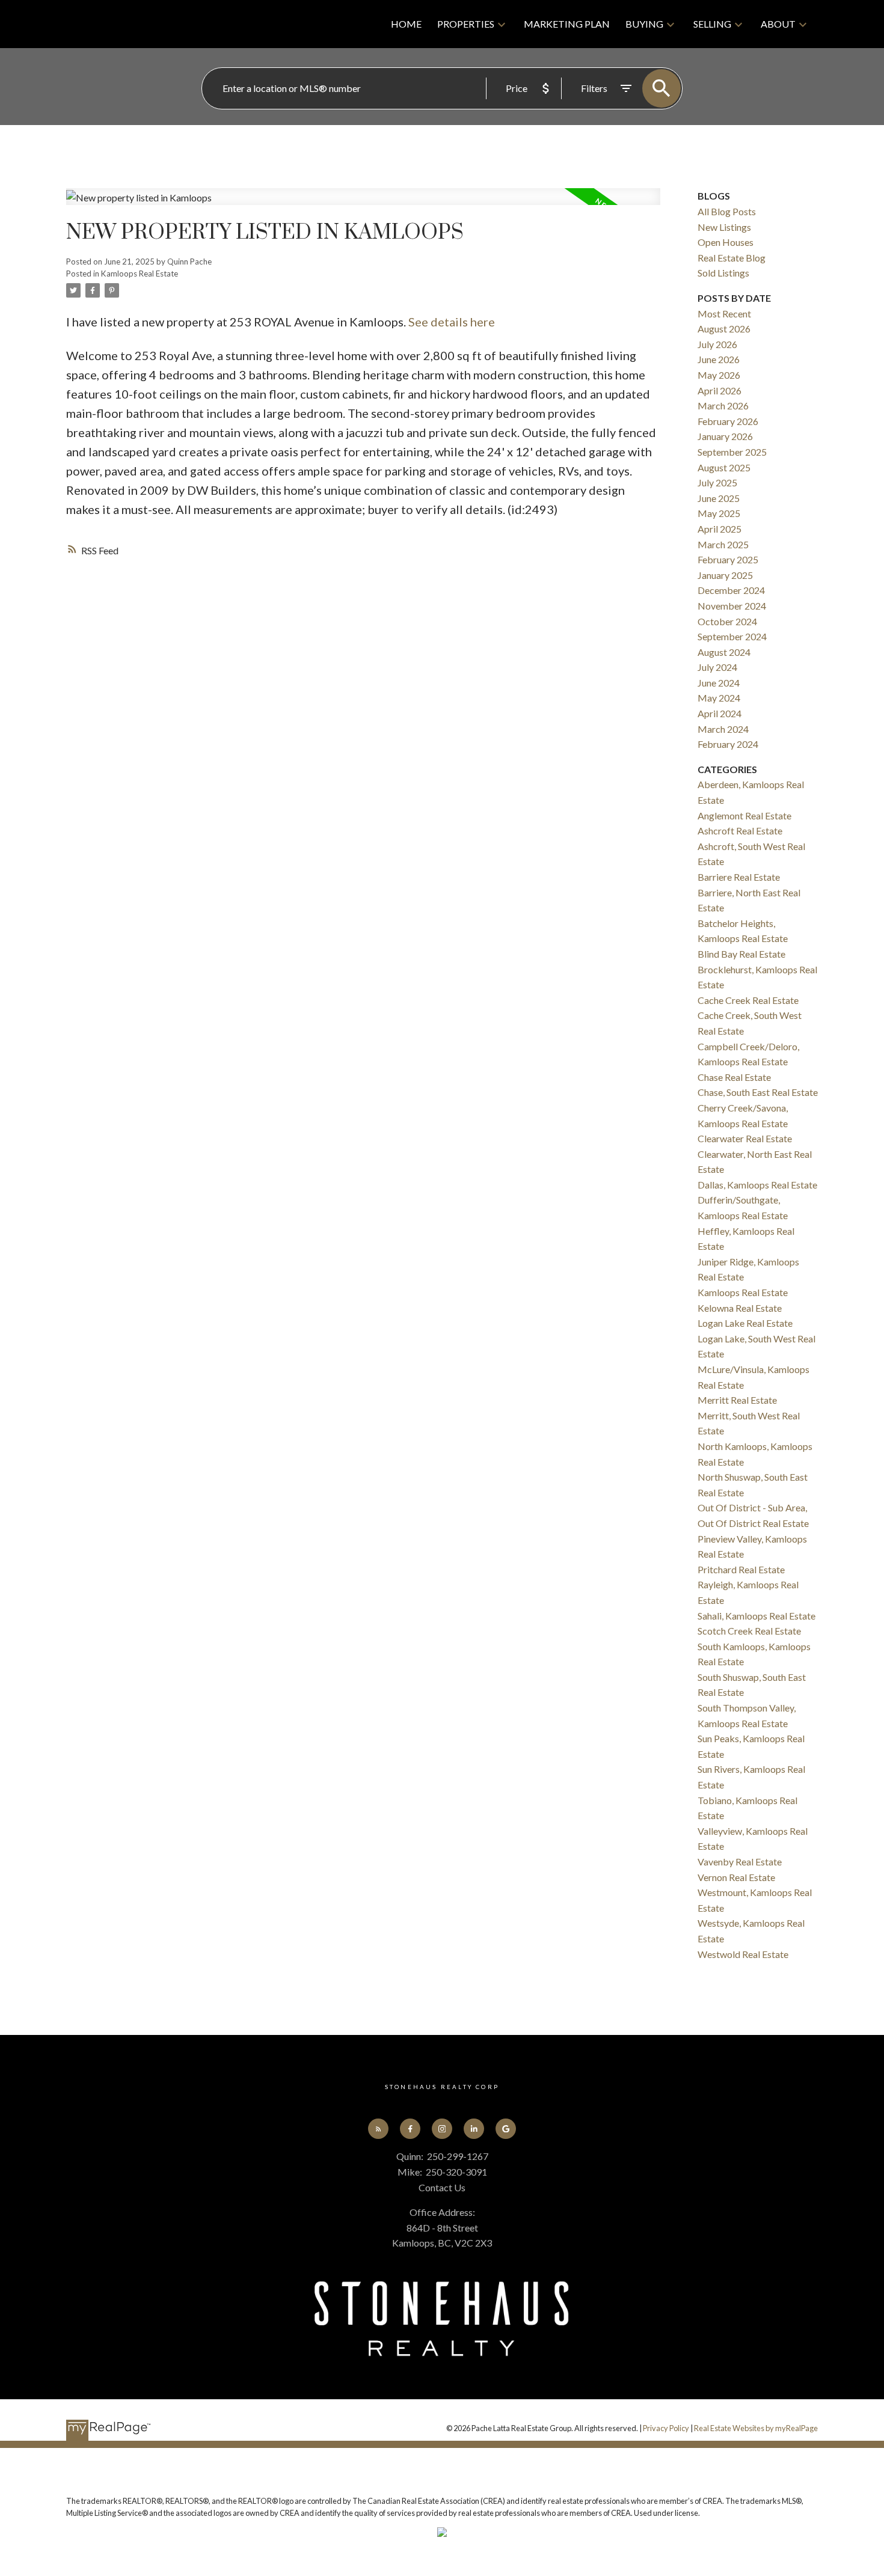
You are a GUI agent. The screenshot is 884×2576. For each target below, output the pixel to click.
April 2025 (720, 529)
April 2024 (720, 713)
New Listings (724, 227)
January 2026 (725, 436)
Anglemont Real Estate (744, 815)
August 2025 (724, 467)
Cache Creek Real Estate (748, 1000)
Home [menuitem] (406, 24)
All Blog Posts (727, 211)
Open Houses (726, 242)
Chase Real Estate (734, 1077)
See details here (452, 322)
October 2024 (727, 621)
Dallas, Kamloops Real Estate (757, 1185)
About (778, 24)
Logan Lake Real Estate (745, 1323)
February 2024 (728, 744)
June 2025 (719, 498)
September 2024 (732, 636)
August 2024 (724, 652)
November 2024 (732, 606)
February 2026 (728, 421)
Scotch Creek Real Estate (749, 1631)
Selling (712, 24)
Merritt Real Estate (737, 1400)
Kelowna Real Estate (740, 1308)
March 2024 (723, 729)
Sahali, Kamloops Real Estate (757, 1616)
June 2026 (719, 359)
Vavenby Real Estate (740, 1862)
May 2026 (719, 375)
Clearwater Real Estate (745, 1138)
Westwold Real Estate (743, 1954)
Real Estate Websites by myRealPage (756, 2428)
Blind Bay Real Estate (741, 954)
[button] (379, 2129)
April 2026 (720, 390)
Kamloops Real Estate (140, 274)
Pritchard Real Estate (741, 1569)
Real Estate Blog (732, 258)
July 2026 (717, 344)
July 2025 (717, 482)
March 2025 (723, 544)
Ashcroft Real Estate (740, 831)
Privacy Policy (666, 2428)
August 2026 (724, 329)
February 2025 (728, 559)
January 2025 (725, 575)
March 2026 (723, 405)
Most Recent (724, 314)
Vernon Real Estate (736, 1877)
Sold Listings (723, 273)
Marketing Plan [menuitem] (567, 24)
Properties (466, 24)
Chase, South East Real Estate (758, 1092)
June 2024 (719, 683)
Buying (644, 24)
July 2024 (717, 667)
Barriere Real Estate (739, 877)
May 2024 (719, 698)
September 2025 (732, 452)
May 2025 (719, 513)
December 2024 (731, 590)
